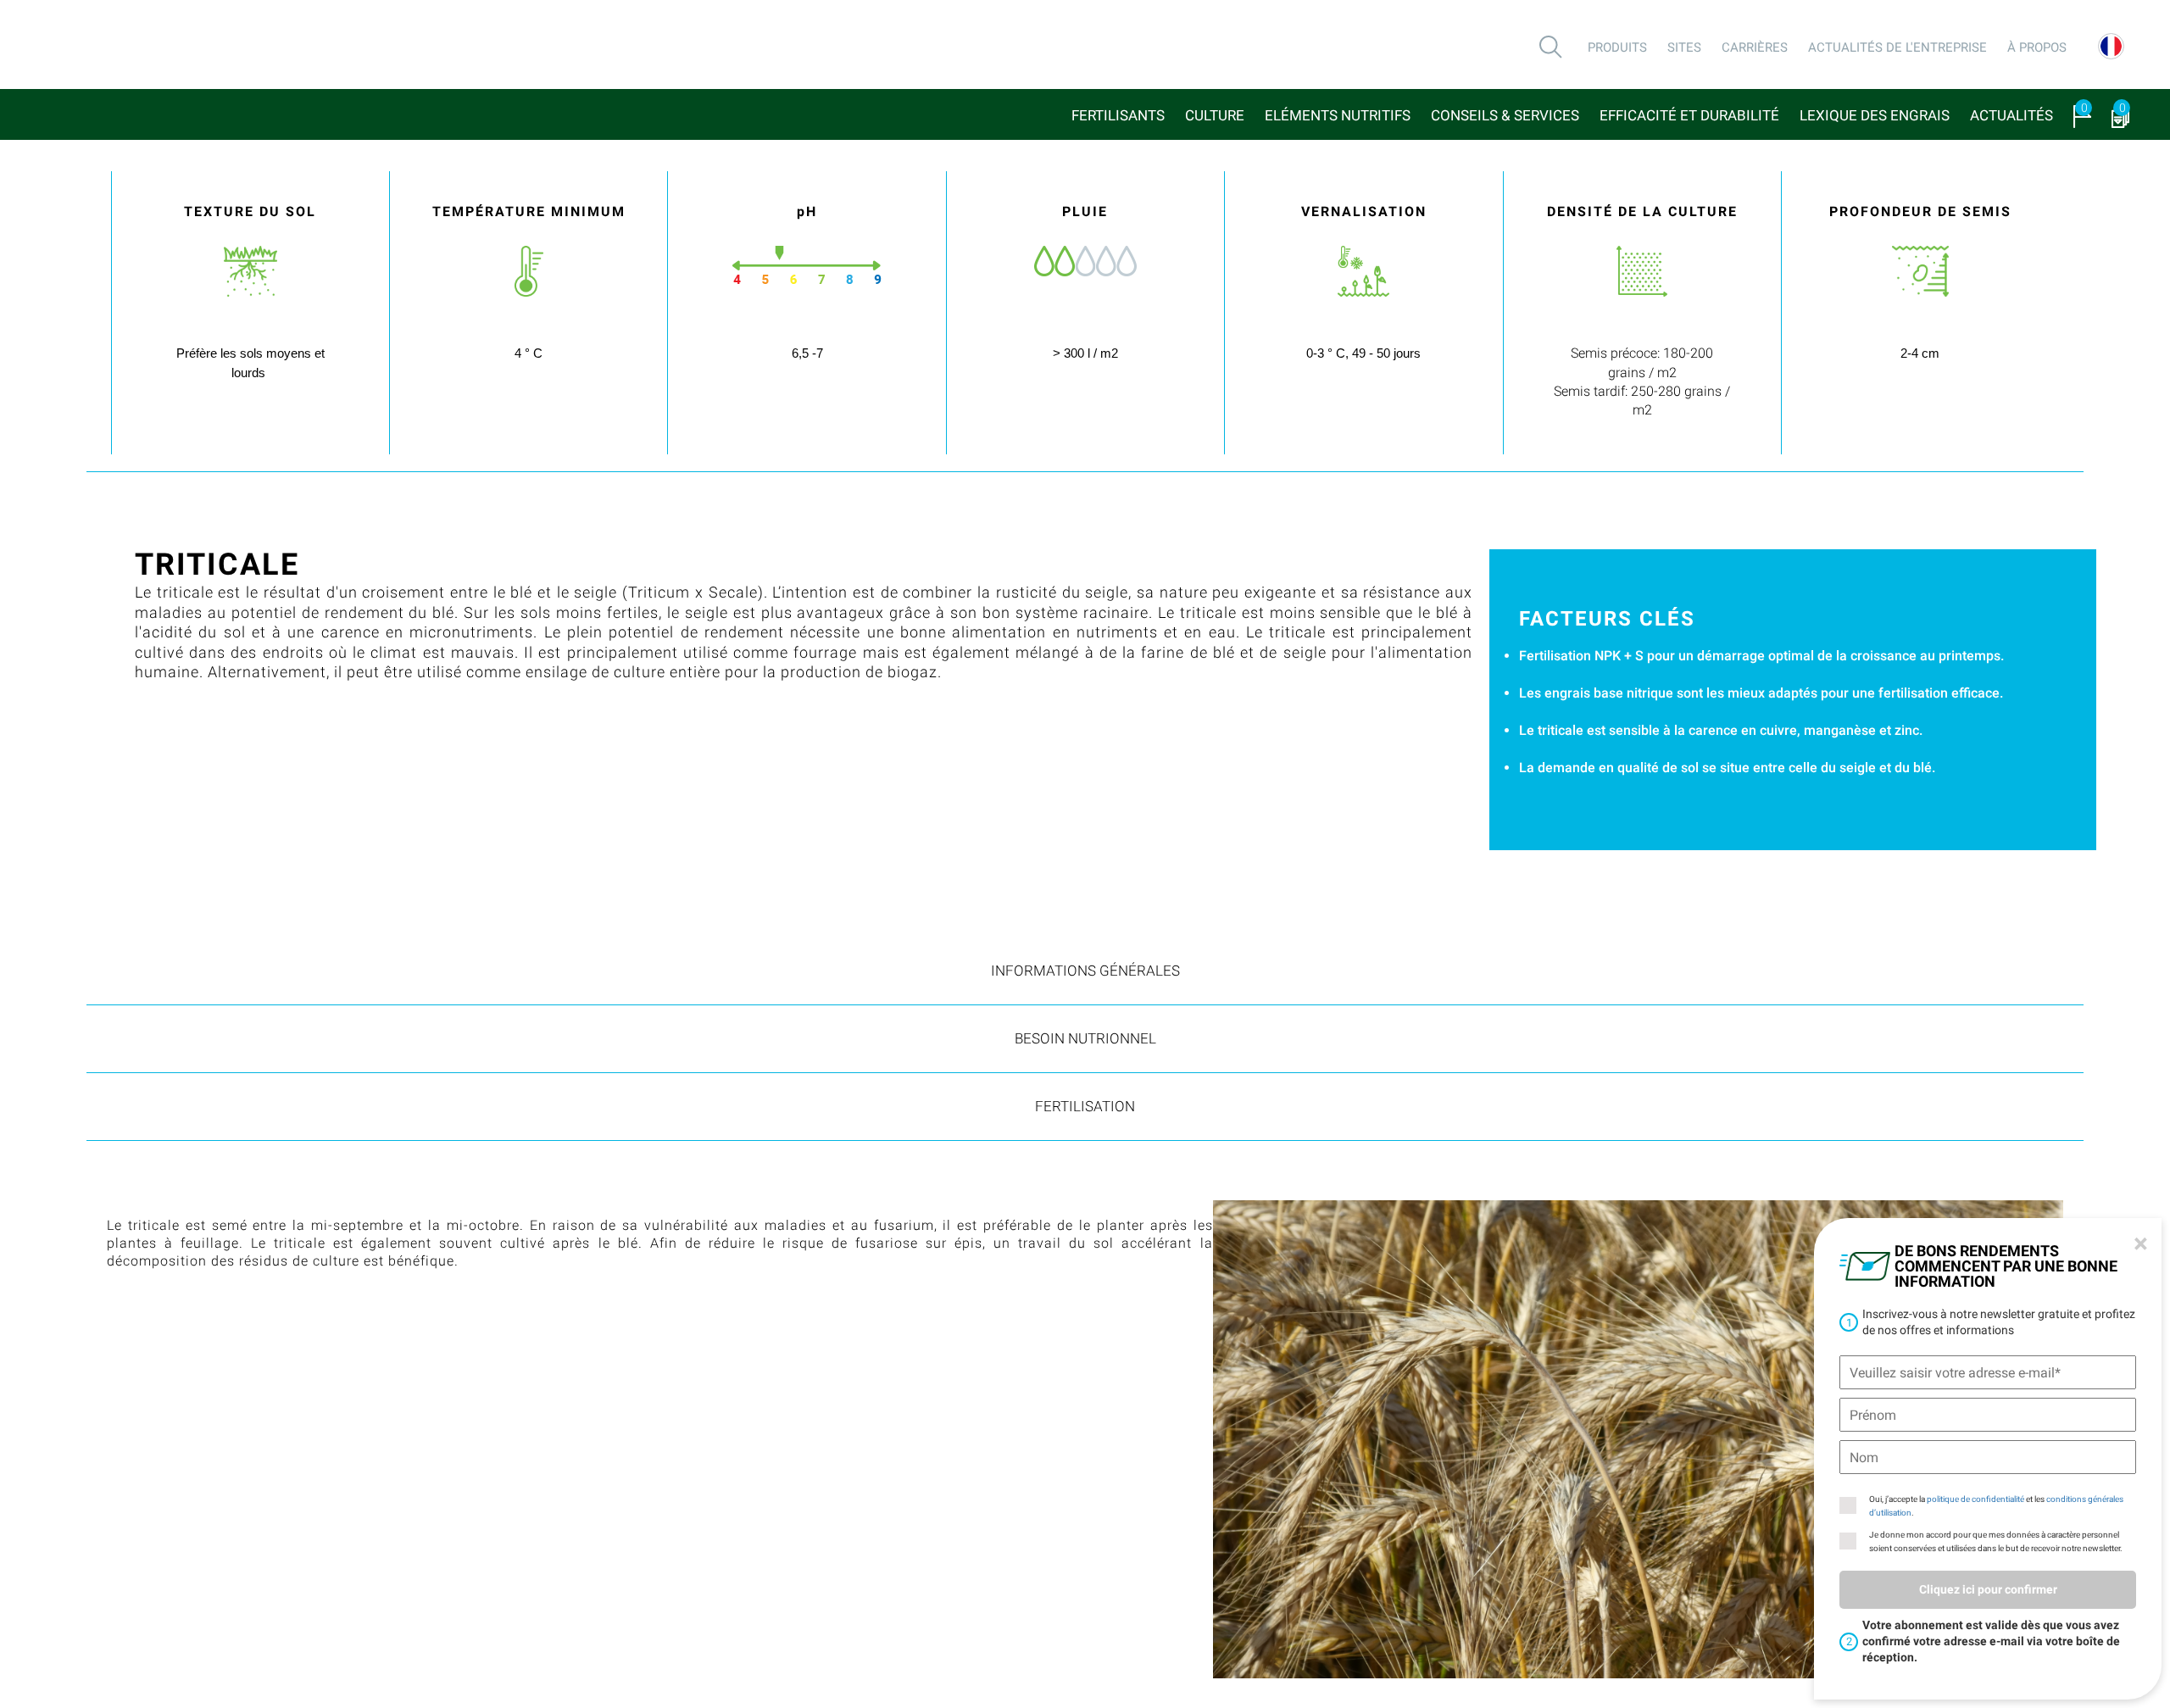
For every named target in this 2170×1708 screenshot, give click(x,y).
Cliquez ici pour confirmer (1988, 1589)
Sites (1684, 47)
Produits (1617, 47)
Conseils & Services (1505, 115)
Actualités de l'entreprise (1897, 47)
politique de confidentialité (1975, 1499)
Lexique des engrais (1875, 115)
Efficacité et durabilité (1689, 115)
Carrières (1755, 47)
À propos (2037, 47)
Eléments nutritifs (1338, 115)
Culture (1215, 115)
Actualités (2011, 115)
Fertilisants (1118, 115)
